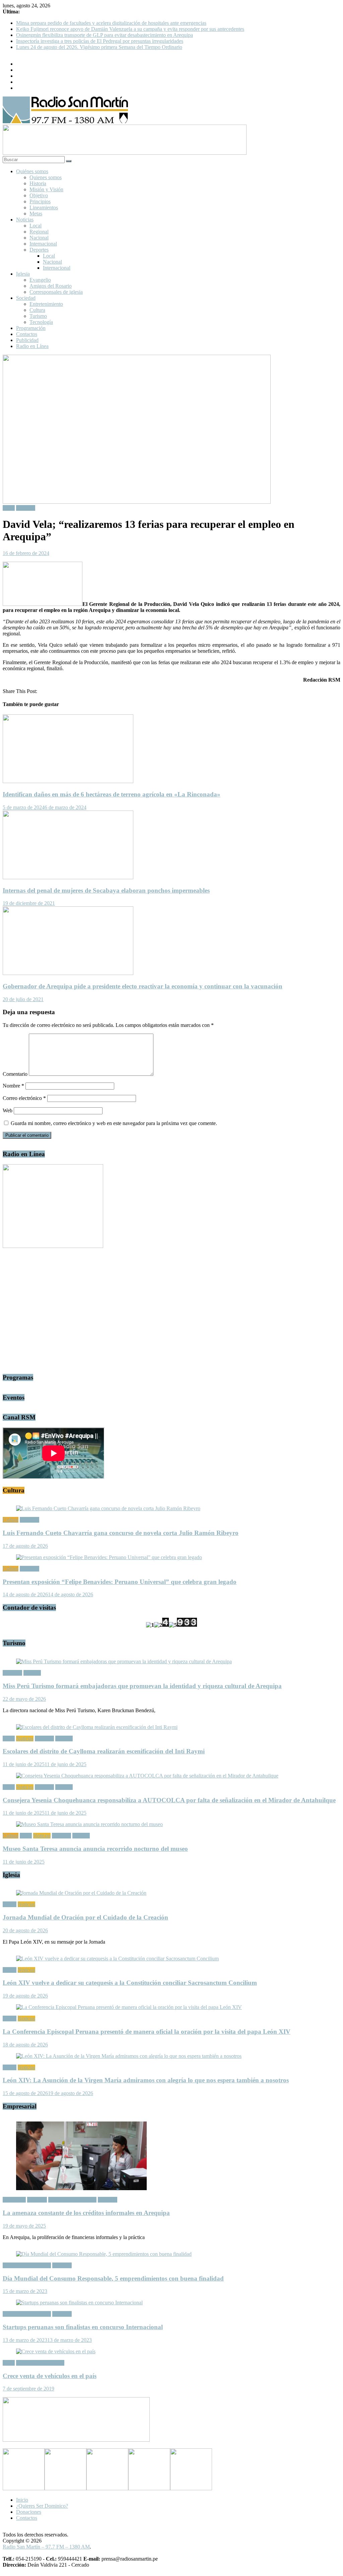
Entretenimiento (46, 304)
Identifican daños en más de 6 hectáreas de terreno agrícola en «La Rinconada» (112, 794)
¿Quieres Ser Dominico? (42, 2506)
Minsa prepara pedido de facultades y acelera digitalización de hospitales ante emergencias (111, 23)
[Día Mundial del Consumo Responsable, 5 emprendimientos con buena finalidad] (104, 2254)
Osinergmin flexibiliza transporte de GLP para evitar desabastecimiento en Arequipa (105, 35)
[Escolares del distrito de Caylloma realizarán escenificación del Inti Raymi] (97, 1727)
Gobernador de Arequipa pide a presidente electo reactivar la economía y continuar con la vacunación (143, 986)
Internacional (43, 244)
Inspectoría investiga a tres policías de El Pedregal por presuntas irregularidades (100, 41)
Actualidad (14, 2200)
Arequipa (37, 2200)
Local (36, 226)
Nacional (39, 238)
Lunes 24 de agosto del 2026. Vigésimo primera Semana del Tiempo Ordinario (99, 47)
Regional (39, 232)
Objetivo (39, 195)
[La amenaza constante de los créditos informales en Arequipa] (81, 2188)
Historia (38, 183)
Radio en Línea (32, 346)
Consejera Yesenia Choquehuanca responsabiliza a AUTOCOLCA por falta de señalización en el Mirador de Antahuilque (169, 1800)
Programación (31, 328)
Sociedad (26, 298)
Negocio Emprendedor (72, 2200)
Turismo (38, 316)
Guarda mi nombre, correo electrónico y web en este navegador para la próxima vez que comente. (114, 1123)
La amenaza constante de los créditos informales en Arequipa (86, 2213)
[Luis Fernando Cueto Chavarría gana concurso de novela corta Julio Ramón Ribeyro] (108, 1508)
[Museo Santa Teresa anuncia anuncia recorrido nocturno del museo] (89, 1824)
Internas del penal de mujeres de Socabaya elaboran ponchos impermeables (106, 890)
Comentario (15, 1074)
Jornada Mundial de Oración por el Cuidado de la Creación (85, 1917)
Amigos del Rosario (51, 286)
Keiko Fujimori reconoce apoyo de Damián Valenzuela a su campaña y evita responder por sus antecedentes (130, 29)
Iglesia (23, 274)
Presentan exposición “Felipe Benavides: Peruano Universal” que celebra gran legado (120, 1582)
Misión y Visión (46, 189)
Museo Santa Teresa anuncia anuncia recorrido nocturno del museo (95, 1849)
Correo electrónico (24, 1098)
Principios (40, 201)
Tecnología (41, 322)
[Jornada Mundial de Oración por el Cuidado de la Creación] (81, 1893)
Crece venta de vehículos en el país (50, 2376)
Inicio (22, 2500)
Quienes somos (46, 177)
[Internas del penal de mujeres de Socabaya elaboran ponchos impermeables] (68, 877)
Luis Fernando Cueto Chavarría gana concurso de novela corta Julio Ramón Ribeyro (121, 1533)
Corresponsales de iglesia (56, 292)
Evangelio (40, 280)
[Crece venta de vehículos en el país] (56, 2351)
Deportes (39, 250)
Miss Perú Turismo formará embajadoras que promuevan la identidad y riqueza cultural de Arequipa (142, 1686)
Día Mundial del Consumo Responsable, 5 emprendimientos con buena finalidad (113, 2278)
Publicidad (27, 340)
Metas (36, 214)
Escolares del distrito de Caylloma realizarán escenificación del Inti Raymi (104, 1751)
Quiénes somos (32, 171)
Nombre (13, 1086)
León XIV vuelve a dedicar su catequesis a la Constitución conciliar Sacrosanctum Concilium (130, 1983)
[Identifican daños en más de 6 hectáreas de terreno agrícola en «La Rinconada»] (68, 781)
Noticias (25, 220)
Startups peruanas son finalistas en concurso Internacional (83, 2327)
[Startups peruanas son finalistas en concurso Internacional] (79, 2303)
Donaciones (29, 2512)
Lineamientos (44, 207)
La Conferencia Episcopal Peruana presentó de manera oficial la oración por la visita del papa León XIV (147, 2032)
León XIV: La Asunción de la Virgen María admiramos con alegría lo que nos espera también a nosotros (146, 2080)
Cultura (37, 310)
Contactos (27, 334)
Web (8, 1110)
